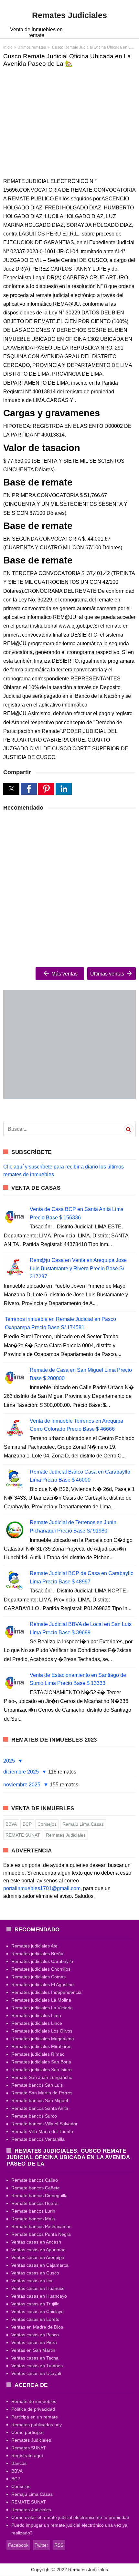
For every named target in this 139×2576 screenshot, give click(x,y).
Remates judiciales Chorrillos (41, 1969)
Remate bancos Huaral (35, 2203)
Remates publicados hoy (37, 2425)
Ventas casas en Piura (34, 2342)
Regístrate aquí (27, 2456)
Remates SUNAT (29, 2448)
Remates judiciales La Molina (41, 2000)
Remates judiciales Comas (38, 1977)
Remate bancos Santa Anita (40, 2108)
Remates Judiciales (66, 1835)
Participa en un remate (35, 2417)
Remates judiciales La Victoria (42, 2008)
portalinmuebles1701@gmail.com (42, 1888)
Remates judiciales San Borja (41, 2062)
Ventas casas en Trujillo (35, 2304)
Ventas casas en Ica (32, 2281)
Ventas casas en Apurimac (38, 2250)
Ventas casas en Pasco (35, 2335)
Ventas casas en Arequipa (38, 2257)
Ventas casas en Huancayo (39, 2296)
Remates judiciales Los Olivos (42, 2031)
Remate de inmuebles (34, 2401)
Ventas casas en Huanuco (38, 2288)
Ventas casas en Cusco (35, 2273)
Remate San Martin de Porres (42, 2093)
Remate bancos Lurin (33, 2211)
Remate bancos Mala (33, 2219)
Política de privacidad (33, 2409)
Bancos (19, 2463)
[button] (11, 789)
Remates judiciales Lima (36, 2015)
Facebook (18, 2545)
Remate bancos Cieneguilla (39, 2196)
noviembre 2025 (22, 1785)
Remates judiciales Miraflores (41, 2046)
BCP (27, 1824)
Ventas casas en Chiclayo (37, 2312)
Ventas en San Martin (33, 2350)
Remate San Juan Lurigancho (42, 2077)
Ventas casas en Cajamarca (40, 2265)
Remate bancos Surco (34, 2116)
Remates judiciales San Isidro (42, 2070)
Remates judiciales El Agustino (43, 1985)
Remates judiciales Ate (34, 1946)
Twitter (41, 2545)
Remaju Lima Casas (83, 1824)
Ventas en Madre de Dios (37, 2327)
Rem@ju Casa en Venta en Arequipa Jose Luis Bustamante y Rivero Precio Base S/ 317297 (78, 1268)
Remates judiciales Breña (37, 1954)
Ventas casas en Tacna (35, 2358)
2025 (10, 1761)
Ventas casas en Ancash (36, 2242)
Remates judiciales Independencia (46, 1992)
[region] (69, 122)
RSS (59, 2545)
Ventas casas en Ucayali (36, 2373)
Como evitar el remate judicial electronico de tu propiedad (70, 2517)
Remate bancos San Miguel (40, 2100)
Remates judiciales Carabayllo (42, 1961)
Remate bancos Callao (35, 2180)
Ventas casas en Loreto (35, 2319)
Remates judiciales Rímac (38, 2054)
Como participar (28, 2432)
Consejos (47, 1824)
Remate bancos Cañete (36, 2188)
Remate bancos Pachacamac (41, 2226)
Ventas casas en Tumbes (37, 2366)
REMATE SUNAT (23, 1835)
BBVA (11, 1824)
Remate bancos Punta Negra (41, 2234)
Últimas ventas (108, 974)
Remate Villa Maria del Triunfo (42, 2131)
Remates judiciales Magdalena (43, 2039)
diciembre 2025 (22, 1772)
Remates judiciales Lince (37, 2023)
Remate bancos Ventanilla (38, 2139)
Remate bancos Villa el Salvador (44, 2124)
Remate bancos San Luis (37, 2085)
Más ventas (64, 974)
